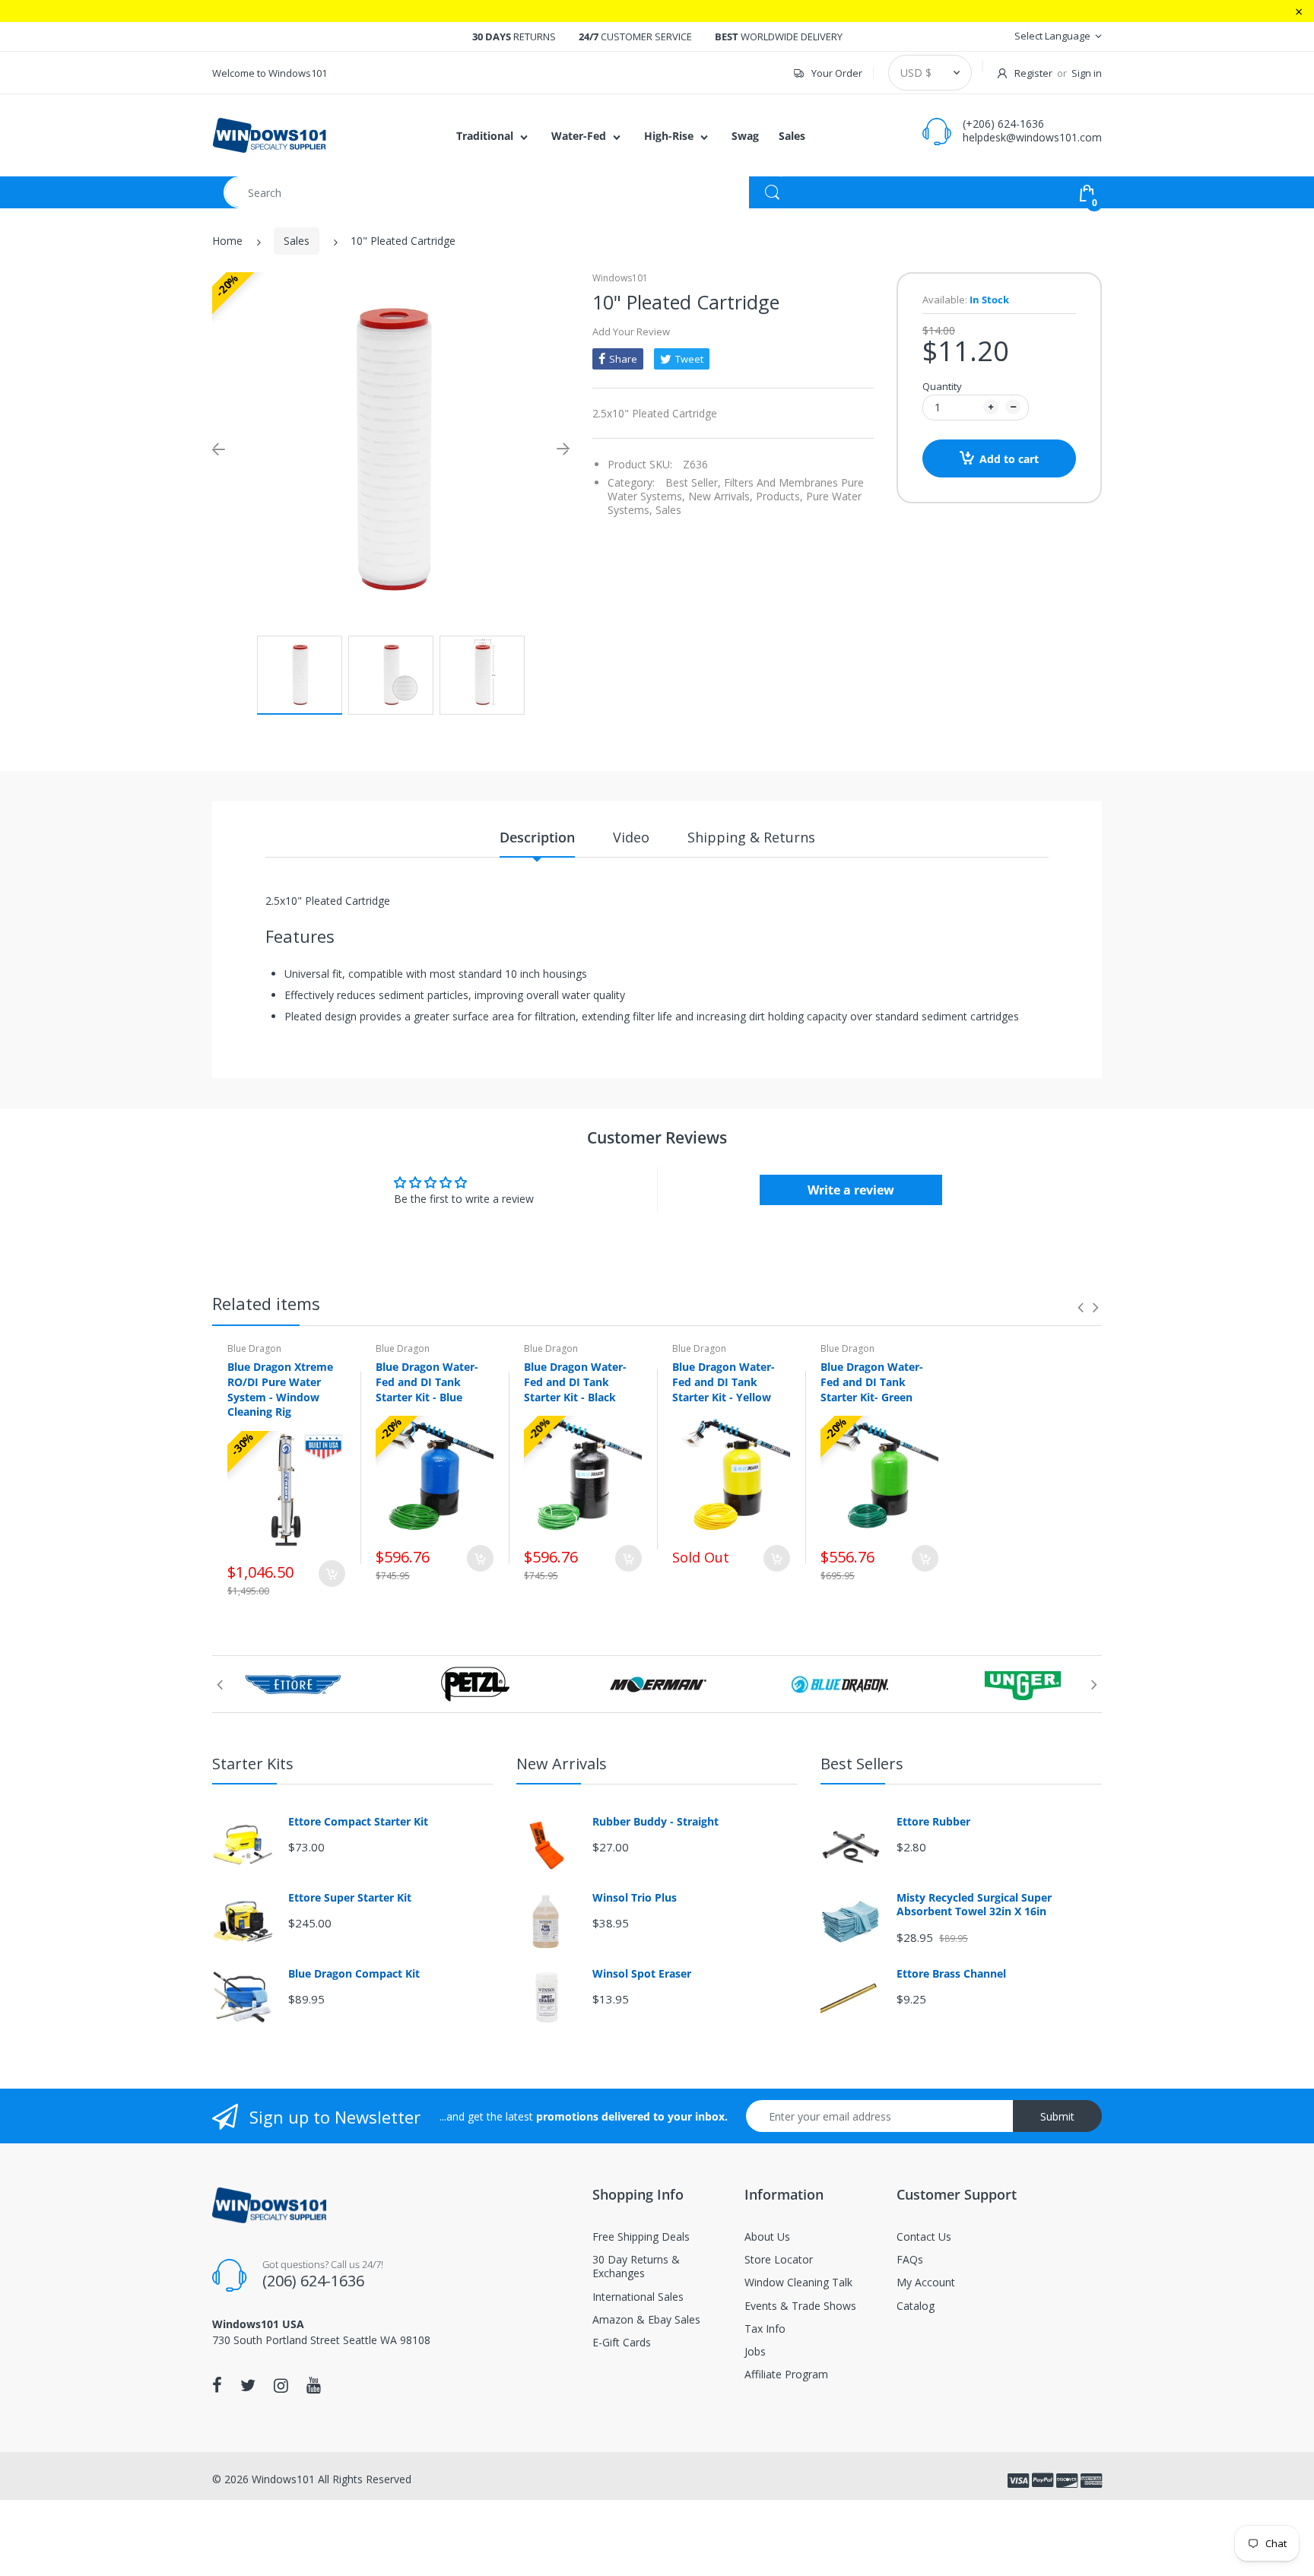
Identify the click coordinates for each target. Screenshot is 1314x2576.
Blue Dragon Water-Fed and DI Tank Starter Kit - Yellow (724, 1382)
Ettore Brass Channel (951, 1974)
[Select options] (480, 1558)
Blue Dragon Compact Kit (354, 1974)
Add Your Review (631, 332)
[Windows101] (269, 134)
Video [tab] (631, 837)
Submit (1057, 2116)
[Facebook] (217, 2385)
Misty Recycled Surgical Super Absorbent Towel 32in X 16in (974, 1905)
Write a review (851, 1190)
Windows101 (620, 278)
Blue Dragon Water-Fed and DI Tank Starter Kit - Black (575, 1382)
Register (1033, 73)
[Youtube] (314, 2385)
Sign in (1087, 73)
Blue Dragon (254, 1348)
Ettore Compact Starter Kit (358, 1822)
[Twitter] (248, 2385)
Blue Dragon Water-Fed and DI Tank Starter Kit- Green (872, 1382)
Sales (297, 241)
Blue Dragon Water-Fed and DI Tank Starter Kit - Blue (427, 1382)
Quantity (942, 386)
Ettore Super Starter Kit (350, 1898)
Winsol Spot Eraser (642, 1974)
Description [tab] (537, 837)
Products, (779, 496)
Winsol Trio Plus (635, 1898)
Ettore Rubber (933, 1822)
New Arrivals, (720, 496)
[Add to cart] (332, 1574)
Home (227, 241)
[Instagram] (281, 2385)
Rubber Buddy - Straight (655, 1822)
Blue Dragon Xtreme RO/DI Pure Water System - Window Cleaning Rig (280, 1389)
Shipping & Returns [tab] (751, 837)
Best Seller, (693, 482)
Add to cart (1009, 459)
